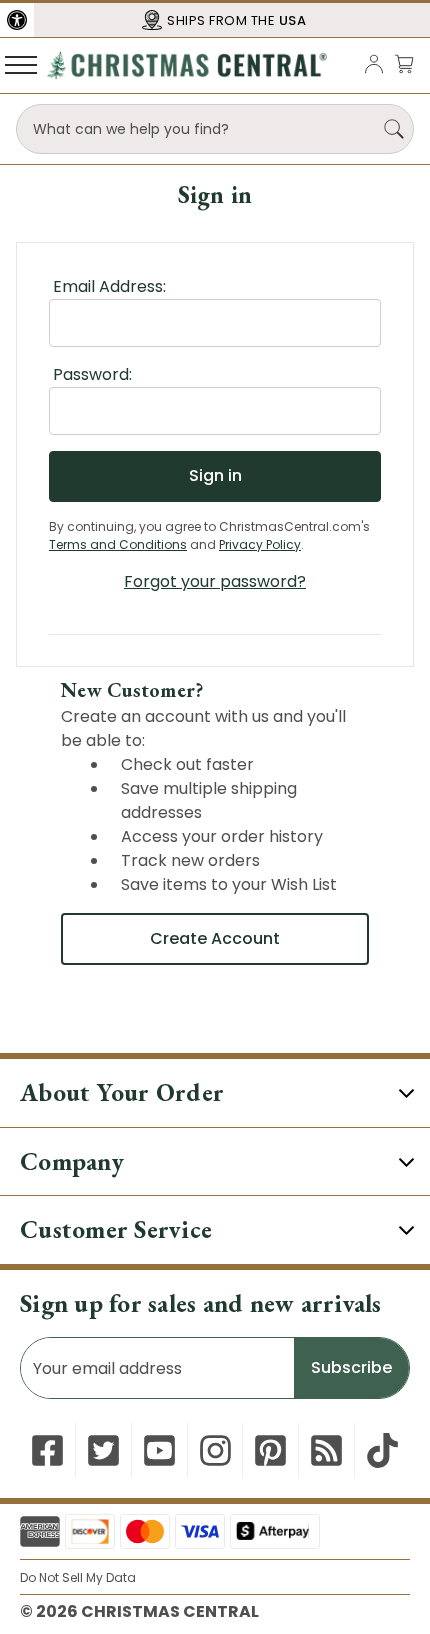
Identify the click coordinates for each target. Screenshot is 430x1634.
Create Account (215, 938)
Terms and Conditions (118, 544)
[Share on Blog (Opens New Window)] (326, 1450)
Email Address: (109, 286)
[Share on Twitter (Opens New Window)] (103, 1450)
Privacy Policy (260, 544)
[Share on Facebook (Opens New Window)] (47, 1450)
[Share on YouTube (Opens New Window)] (159, 1450)
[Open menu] (21, 64)
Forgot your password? (215, 581)
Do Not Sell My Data (78, 1577)
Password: (92, 374)
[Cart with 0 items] (404, 63)
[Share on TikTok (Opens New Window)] (382, 1450)
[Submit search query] (394, 129)
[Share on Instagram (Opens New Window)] (215, 1450)
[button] (17, 20)
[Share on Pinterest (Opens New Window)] (270, 1450)
